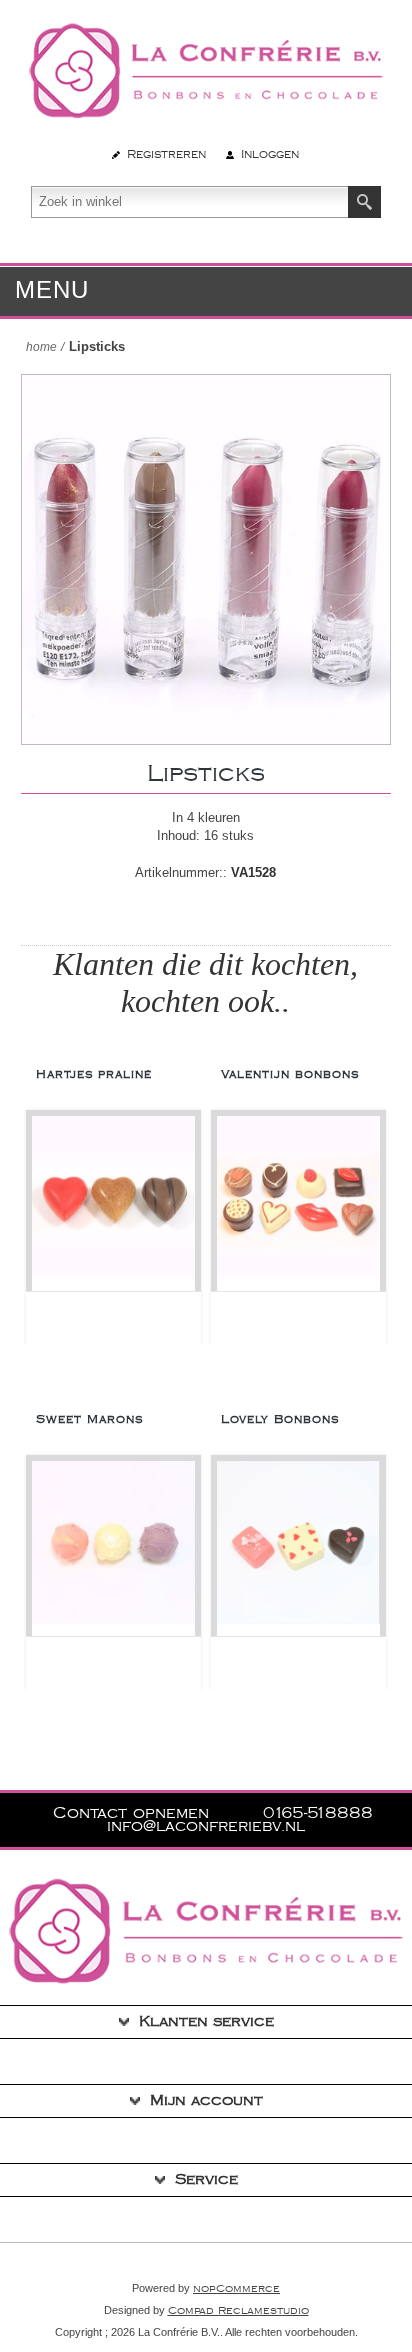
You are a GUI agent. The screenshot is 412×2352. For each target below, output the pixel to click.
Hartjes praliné (94, 1074)
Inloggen (270, 154)
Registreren (166, 154)
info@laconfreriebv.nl (206, 1826)
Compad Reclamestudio (238, 2311)
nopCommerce (236, 2289)
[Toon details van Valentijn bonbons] (298, 1203)
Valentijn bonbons (290, 1074)
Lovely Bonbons (280, 1419)
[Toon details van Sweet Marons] (113, 1548)
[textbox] (190, 202)
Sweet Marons (89, 1419)
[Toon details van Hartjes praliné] (113, 1203)
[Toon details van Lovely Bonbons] (298, 1548)
